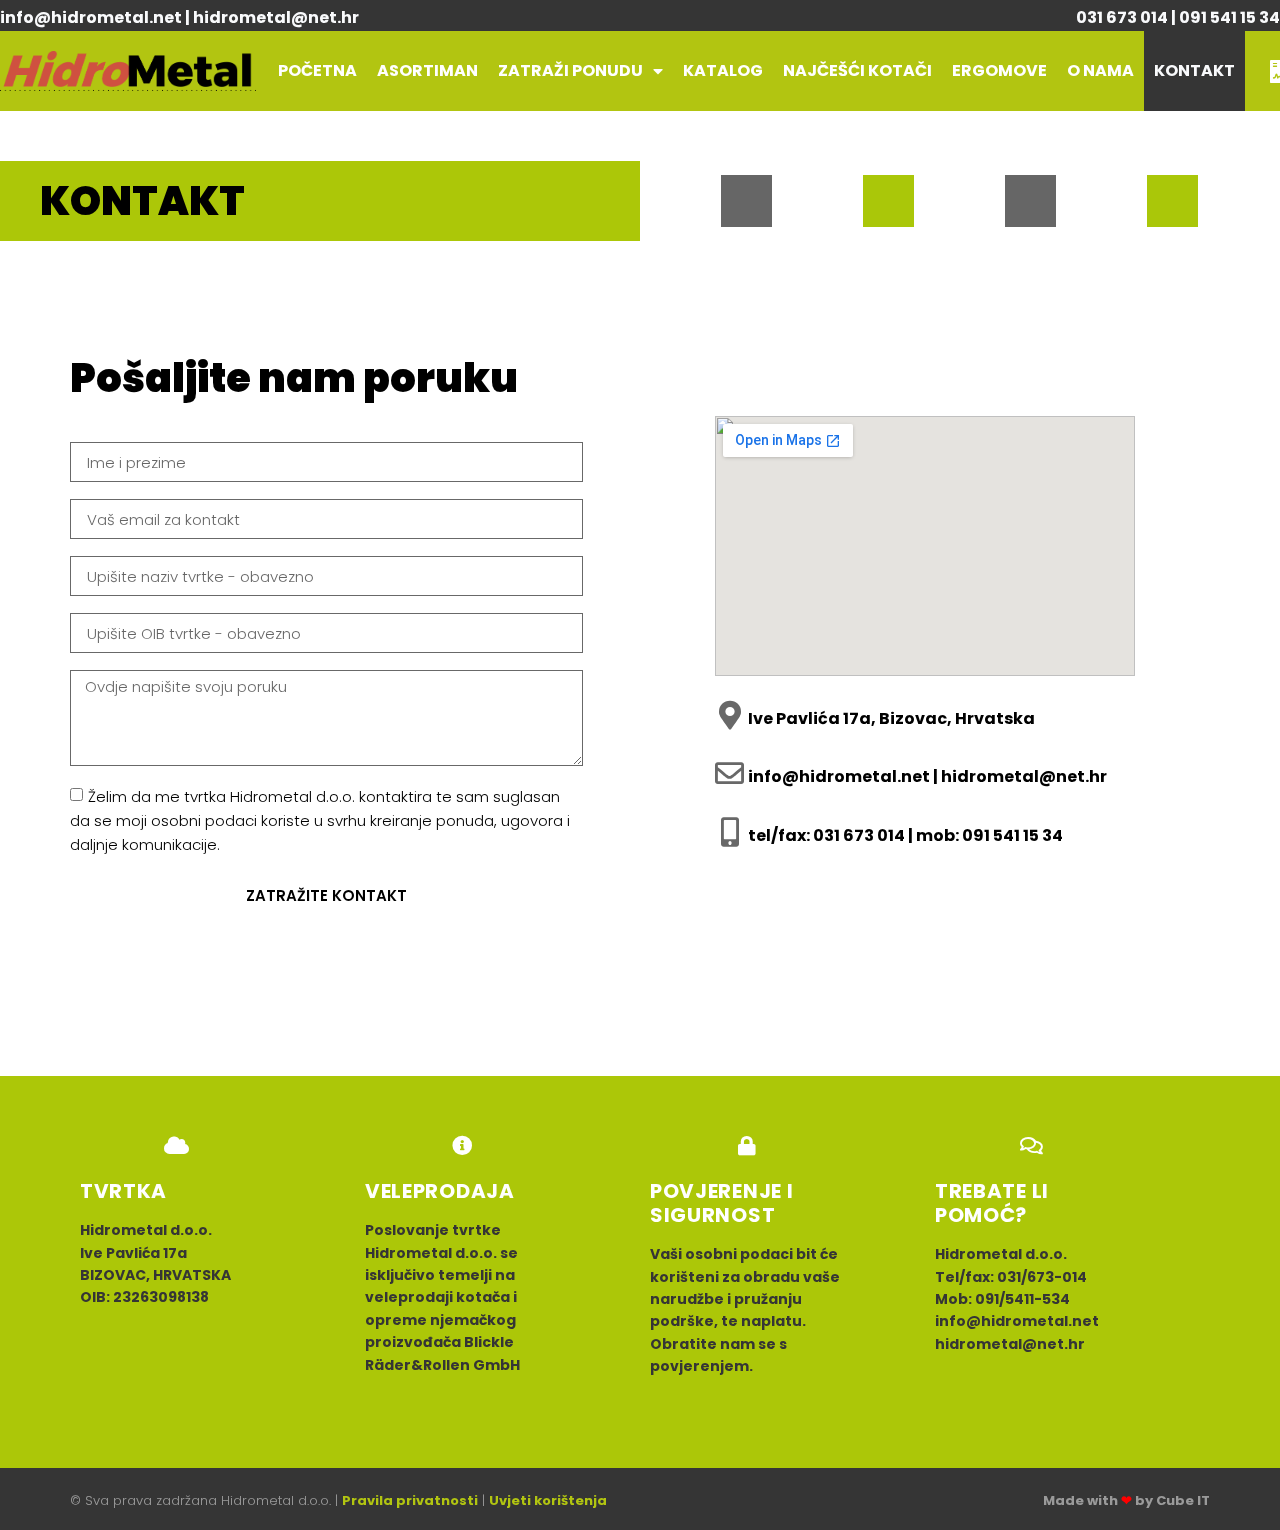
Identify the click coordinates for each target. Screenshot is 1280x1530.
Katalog (723, 70)
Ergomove (999, 70)
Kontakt (1194, 70)
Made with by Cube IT (1126, 1500)
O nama (1100, 70)
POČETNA (317, 70)
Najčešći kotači (857, 70)
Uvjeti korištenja (548, 1500)
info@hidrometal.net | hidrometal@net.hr (179, 17)
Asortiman (427, 70)
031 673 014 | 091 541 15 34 (1178, 17)
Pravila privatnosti (410, 1500)
